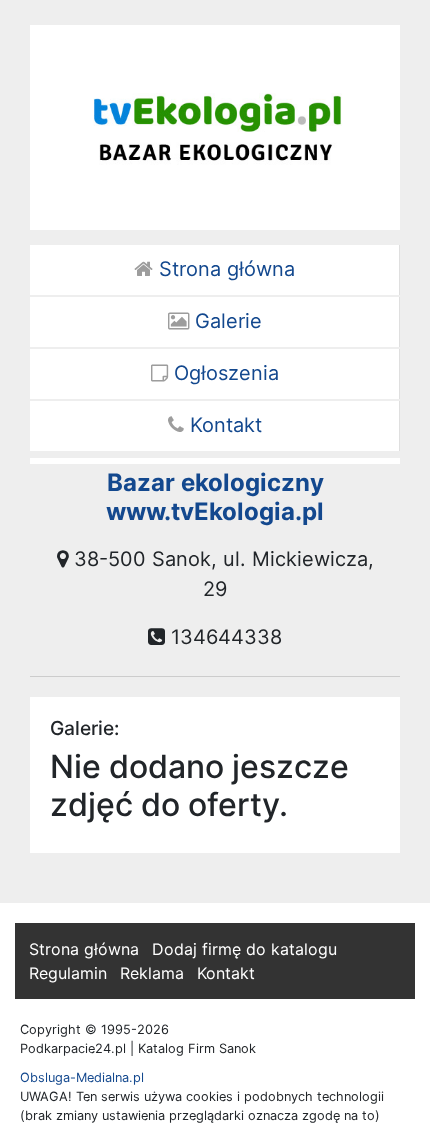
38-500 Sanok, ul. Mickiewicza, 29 (221, 574)
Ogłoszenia (223, 373)
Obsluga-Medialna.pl (82, 1077)
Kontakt (223, 425)
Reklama (152, 973)
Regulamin (68, 973)
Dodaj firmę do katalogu (244, 949)
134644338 (223, 637)
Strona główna (224, 269)
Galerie (225, 321)
